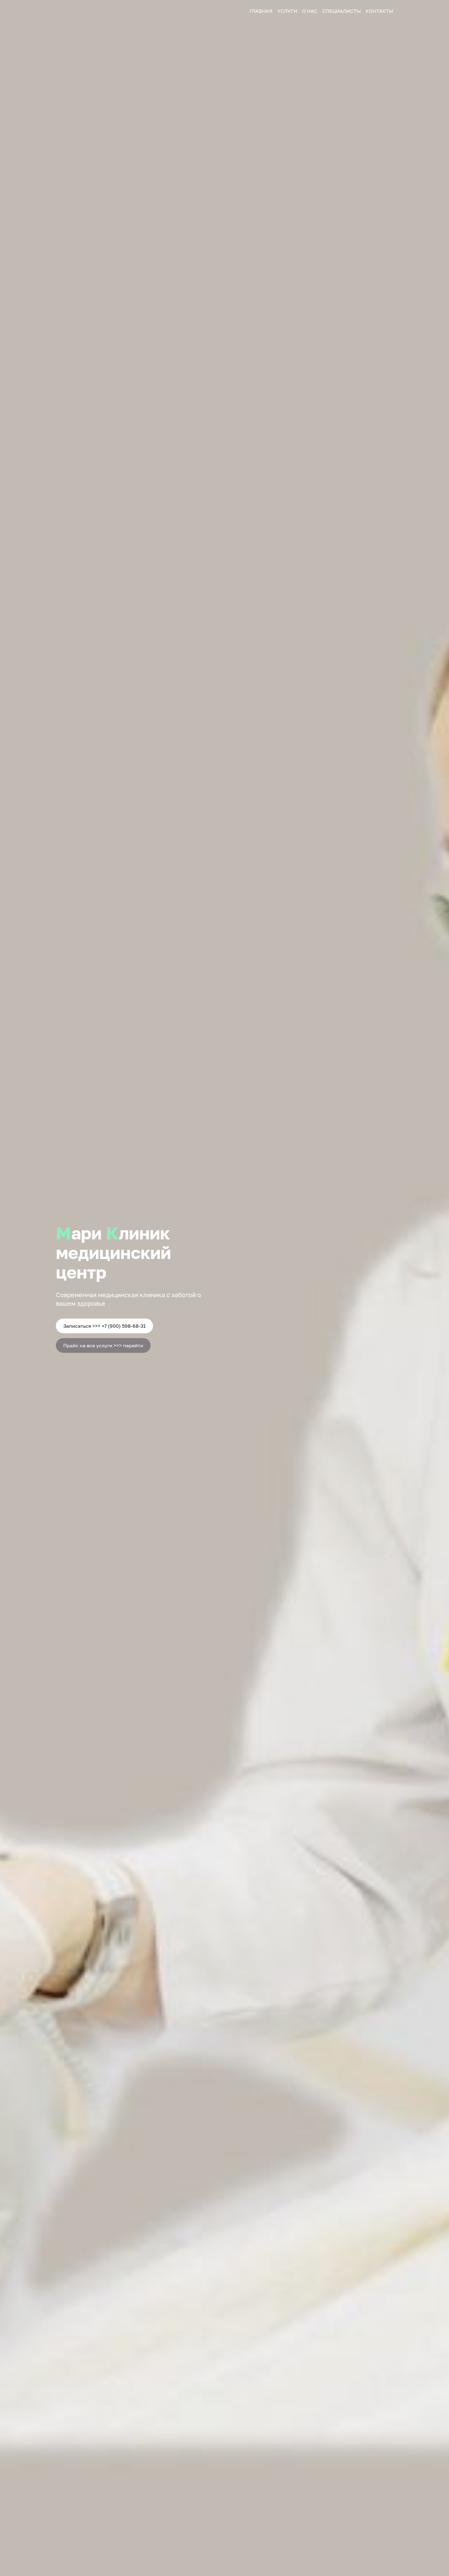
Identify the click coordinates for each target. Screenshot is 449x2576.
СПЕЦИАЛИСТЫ (341, 11)
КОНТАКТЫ (379, 11)
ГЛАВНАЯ (261, 11)
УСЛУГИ (287, 11)
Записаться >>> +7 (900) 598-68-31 (104, 1326)
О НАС (310, 11)
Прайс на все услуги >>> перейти (103, 1345)
